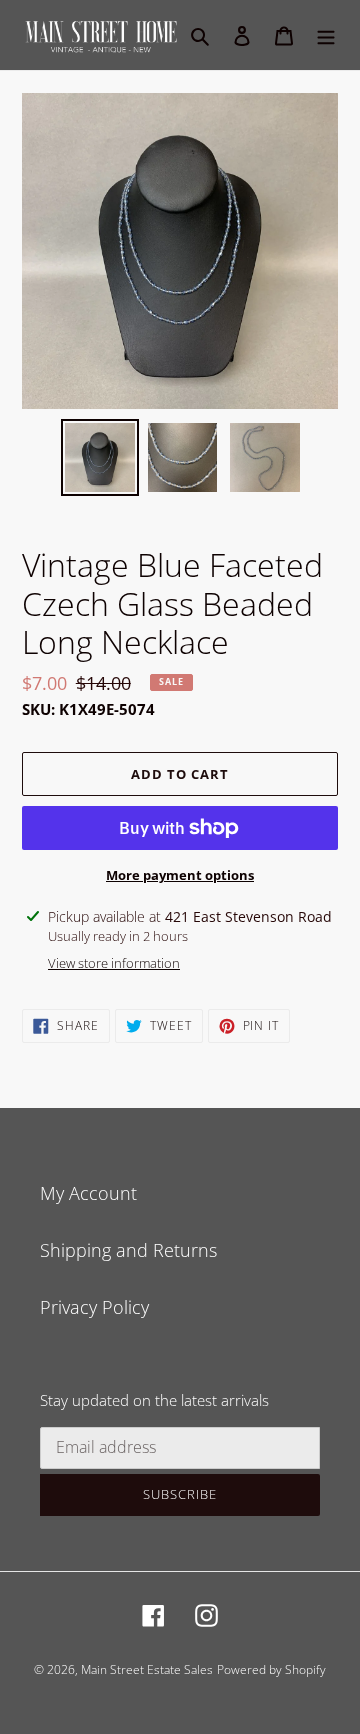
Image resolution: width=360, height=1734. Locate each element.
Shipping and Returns (128, 1250)
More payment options (180, 875)
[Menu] (326, 34)
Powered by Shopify (271, 1669)
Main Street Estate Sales (147, 1669)
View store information (114, 963)
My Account (88, 1193)
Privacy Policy (94, 1307)
